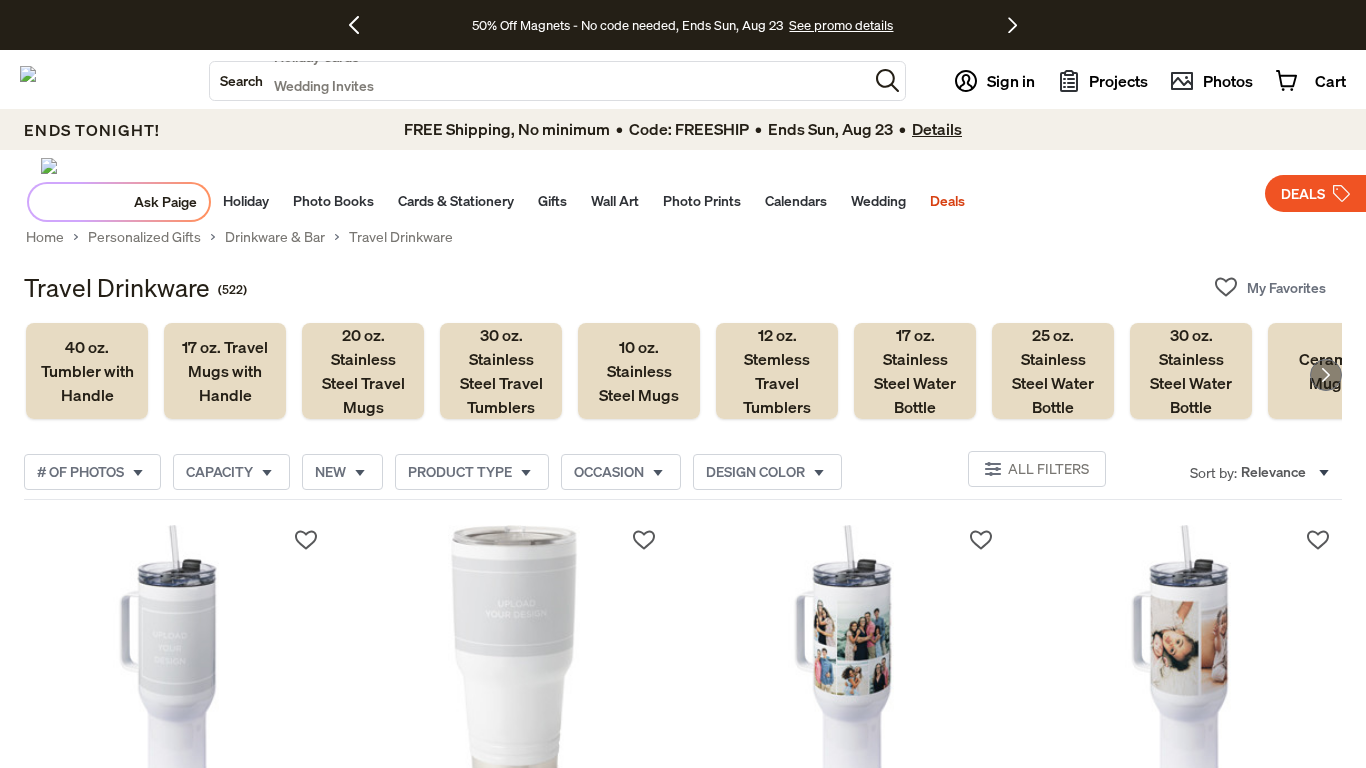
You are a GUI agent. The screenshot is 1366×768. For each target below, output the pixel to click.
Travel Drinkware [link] (401, 237)
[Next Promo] (1012, 25)
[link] (87, 371)
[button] (887, 80)
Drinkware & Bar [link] (275, 237)
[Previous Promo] (361, 25)
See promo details (841, 25)
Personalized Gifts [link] (144, 237)
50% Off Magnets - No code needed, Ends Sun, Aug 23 (627, 25)
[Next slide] (1326, 375)
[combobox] (539, 81)
